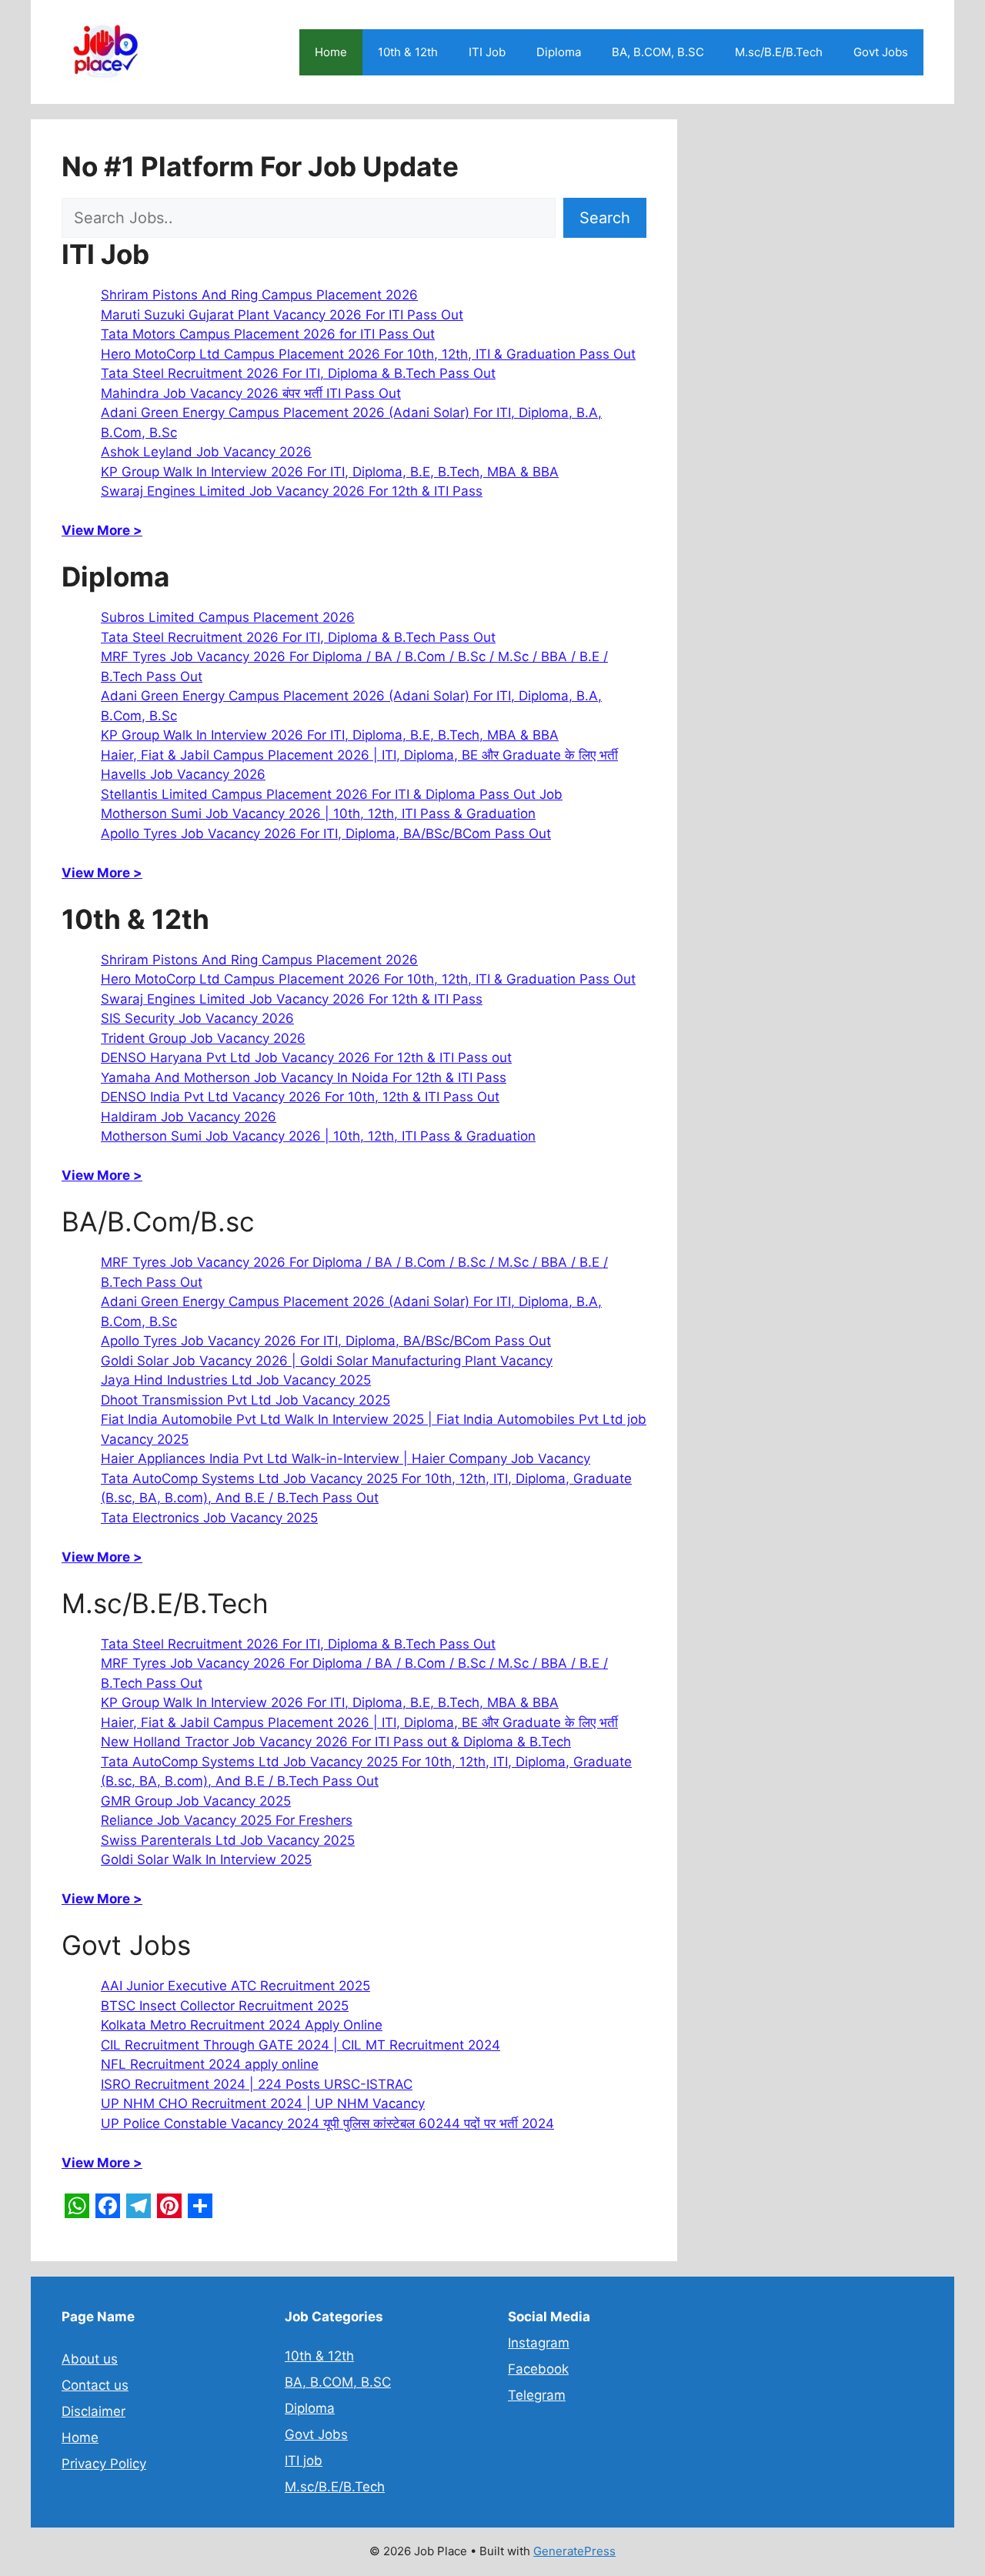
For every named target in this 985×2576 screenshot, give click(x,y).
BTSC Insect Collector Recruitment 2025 (225, 2006)
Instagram (539, 2343)
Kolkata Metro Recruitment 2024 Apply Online (242, 2025)
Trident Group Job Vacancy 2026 (203, 1038)
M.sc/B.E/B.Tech (779, 52)
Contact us (95, 2385)
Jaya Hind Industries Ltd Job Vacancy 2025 (236, 1380)
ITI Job (487, 52)
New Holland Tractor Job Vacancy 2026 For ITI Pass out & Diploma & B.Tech (336, 1742)
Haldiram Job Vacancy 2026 (189, 1117)
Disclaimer (93, 2411)
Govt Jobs (881, 52)
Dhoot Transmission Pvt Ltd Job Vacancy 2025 (245, 1400)
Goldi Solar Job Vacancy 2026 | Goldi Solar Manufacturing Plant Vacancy (327, 1361)
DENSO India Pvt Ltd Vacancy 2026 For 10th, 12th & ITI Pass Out (300, 1097)
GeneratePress (574, 2551)
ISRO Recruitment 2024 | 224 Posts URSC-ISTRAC (257, 2084)
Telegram (537, 2395)
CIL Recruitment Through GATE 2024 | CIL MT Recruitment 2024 (301, 2045)
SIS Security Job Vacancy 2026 (197, 1018)
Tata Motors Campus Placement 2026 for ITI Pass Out (268, 334)
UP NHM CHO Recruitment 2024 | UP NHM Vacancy (263, 2103)
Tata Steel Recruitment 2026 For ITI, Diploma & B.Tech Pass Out (298, 373)
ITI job (304, 2461)
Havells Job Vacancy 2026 (183, 774)
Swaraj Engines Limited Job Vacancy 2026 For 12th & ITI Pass (292, 491)
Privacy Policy (104, 2464)
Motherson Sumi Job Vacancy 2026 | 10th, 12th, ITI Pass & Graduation (318, 814)
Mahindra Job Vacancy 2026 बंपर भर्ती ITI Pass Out (251, 393)
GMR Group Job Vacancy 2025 (196, 1801)
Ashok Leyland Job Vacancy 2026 (206, 452)
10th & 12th (408, 52)
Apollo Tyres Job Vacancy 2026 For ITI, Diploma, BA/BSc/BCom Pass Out (326, 834)
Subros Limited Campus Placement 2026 (228, 617)
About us (90, 2359)
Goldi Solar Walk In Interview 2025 (206, 1859)
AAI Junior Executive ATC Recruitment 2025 (235, 1986)
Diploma (559, 52)
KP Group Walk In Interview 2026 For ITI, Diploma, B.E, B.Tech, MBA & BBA (330, 472)
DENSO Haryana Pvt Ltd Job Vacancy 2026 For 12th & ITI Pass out (306, 1057)
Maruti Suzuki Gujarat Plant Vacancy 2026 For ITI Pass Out (282, 315)
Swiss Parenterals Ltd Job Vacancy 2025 (228, 1840)
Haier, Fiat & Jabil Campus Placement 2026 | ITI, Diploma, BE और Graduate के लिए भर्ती (359, 755)
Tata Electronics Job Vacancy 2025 (209, 1518)
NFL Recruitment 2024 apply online (210, 2064)
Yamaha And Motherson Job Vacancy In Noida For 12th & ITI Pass (304, 1078)
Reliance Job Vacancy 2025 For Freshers (227, 1820)
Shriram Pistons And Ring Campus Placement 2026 (259, 295)
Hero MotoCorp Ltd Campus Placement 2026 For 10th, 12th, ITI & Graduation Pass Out (368, 354)
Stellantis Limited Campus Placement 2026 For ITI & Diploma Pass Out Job (332, 794)
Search (605, 218)
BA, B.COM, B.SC (658, 52)
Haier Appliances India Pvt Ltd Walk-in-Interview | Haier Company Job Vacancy (346, 1458)
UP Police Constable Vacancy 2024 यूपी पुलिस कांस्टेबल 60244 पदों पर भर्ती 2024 (327, 2123)
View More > (102, 530)
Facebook (538, 2369)
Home (331, 52)
